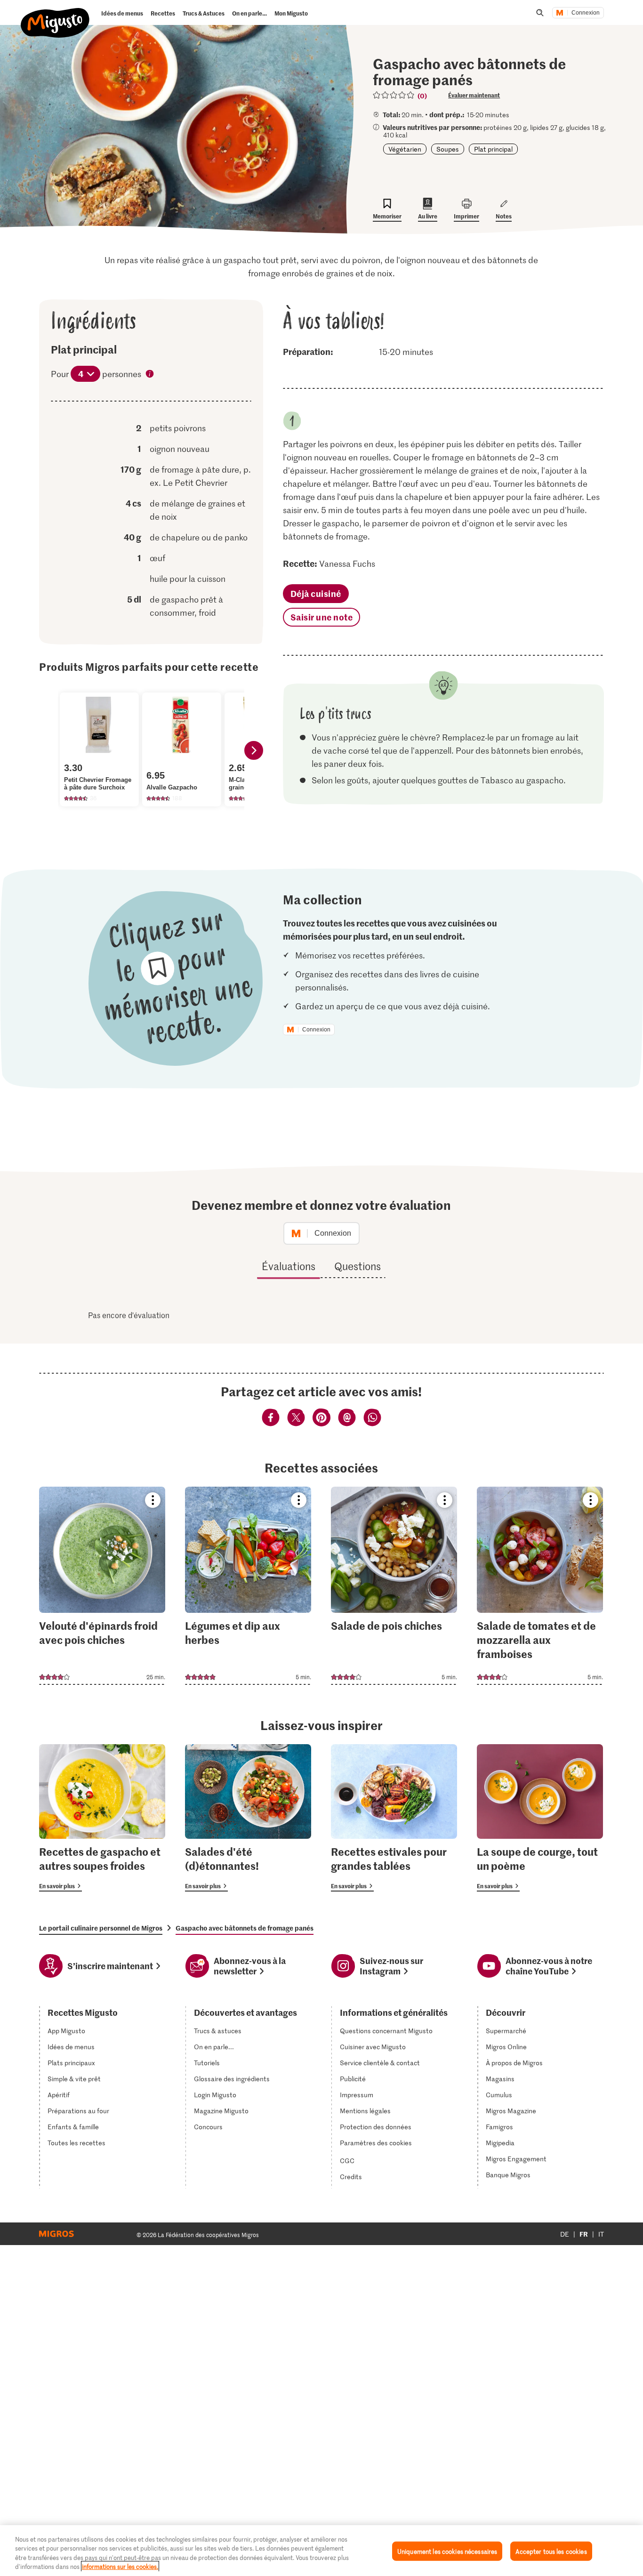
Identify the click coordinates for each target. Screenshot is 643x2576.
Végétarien (405, 149)
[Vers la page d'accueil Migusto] (55, 15)
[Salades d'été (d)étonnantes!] (248, 1818)
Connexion (586, 13)
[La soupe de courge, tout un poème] (540, 1818)
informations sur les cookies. (120, 2566)
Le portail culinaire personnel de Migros (101, 1928)
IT (601, 2234)
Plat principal (493, 149)
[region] (321, 2551)
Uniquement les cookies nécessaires (447, 2551)
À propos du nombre (150, 375)
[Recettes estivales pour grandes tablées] (394, 1818)
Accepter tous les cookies (551, 2551)
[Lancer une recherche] (540, 13)
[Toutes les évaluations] (394, 95)
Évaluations (289, 1266)
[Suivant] (254, 750)
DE (565, 2234)
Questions (358, 1266)
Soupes (448, 149)
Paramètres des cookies (376, 2143)
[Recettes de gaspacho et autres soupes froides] (102, 1818)
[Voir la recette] (102, 1586)
